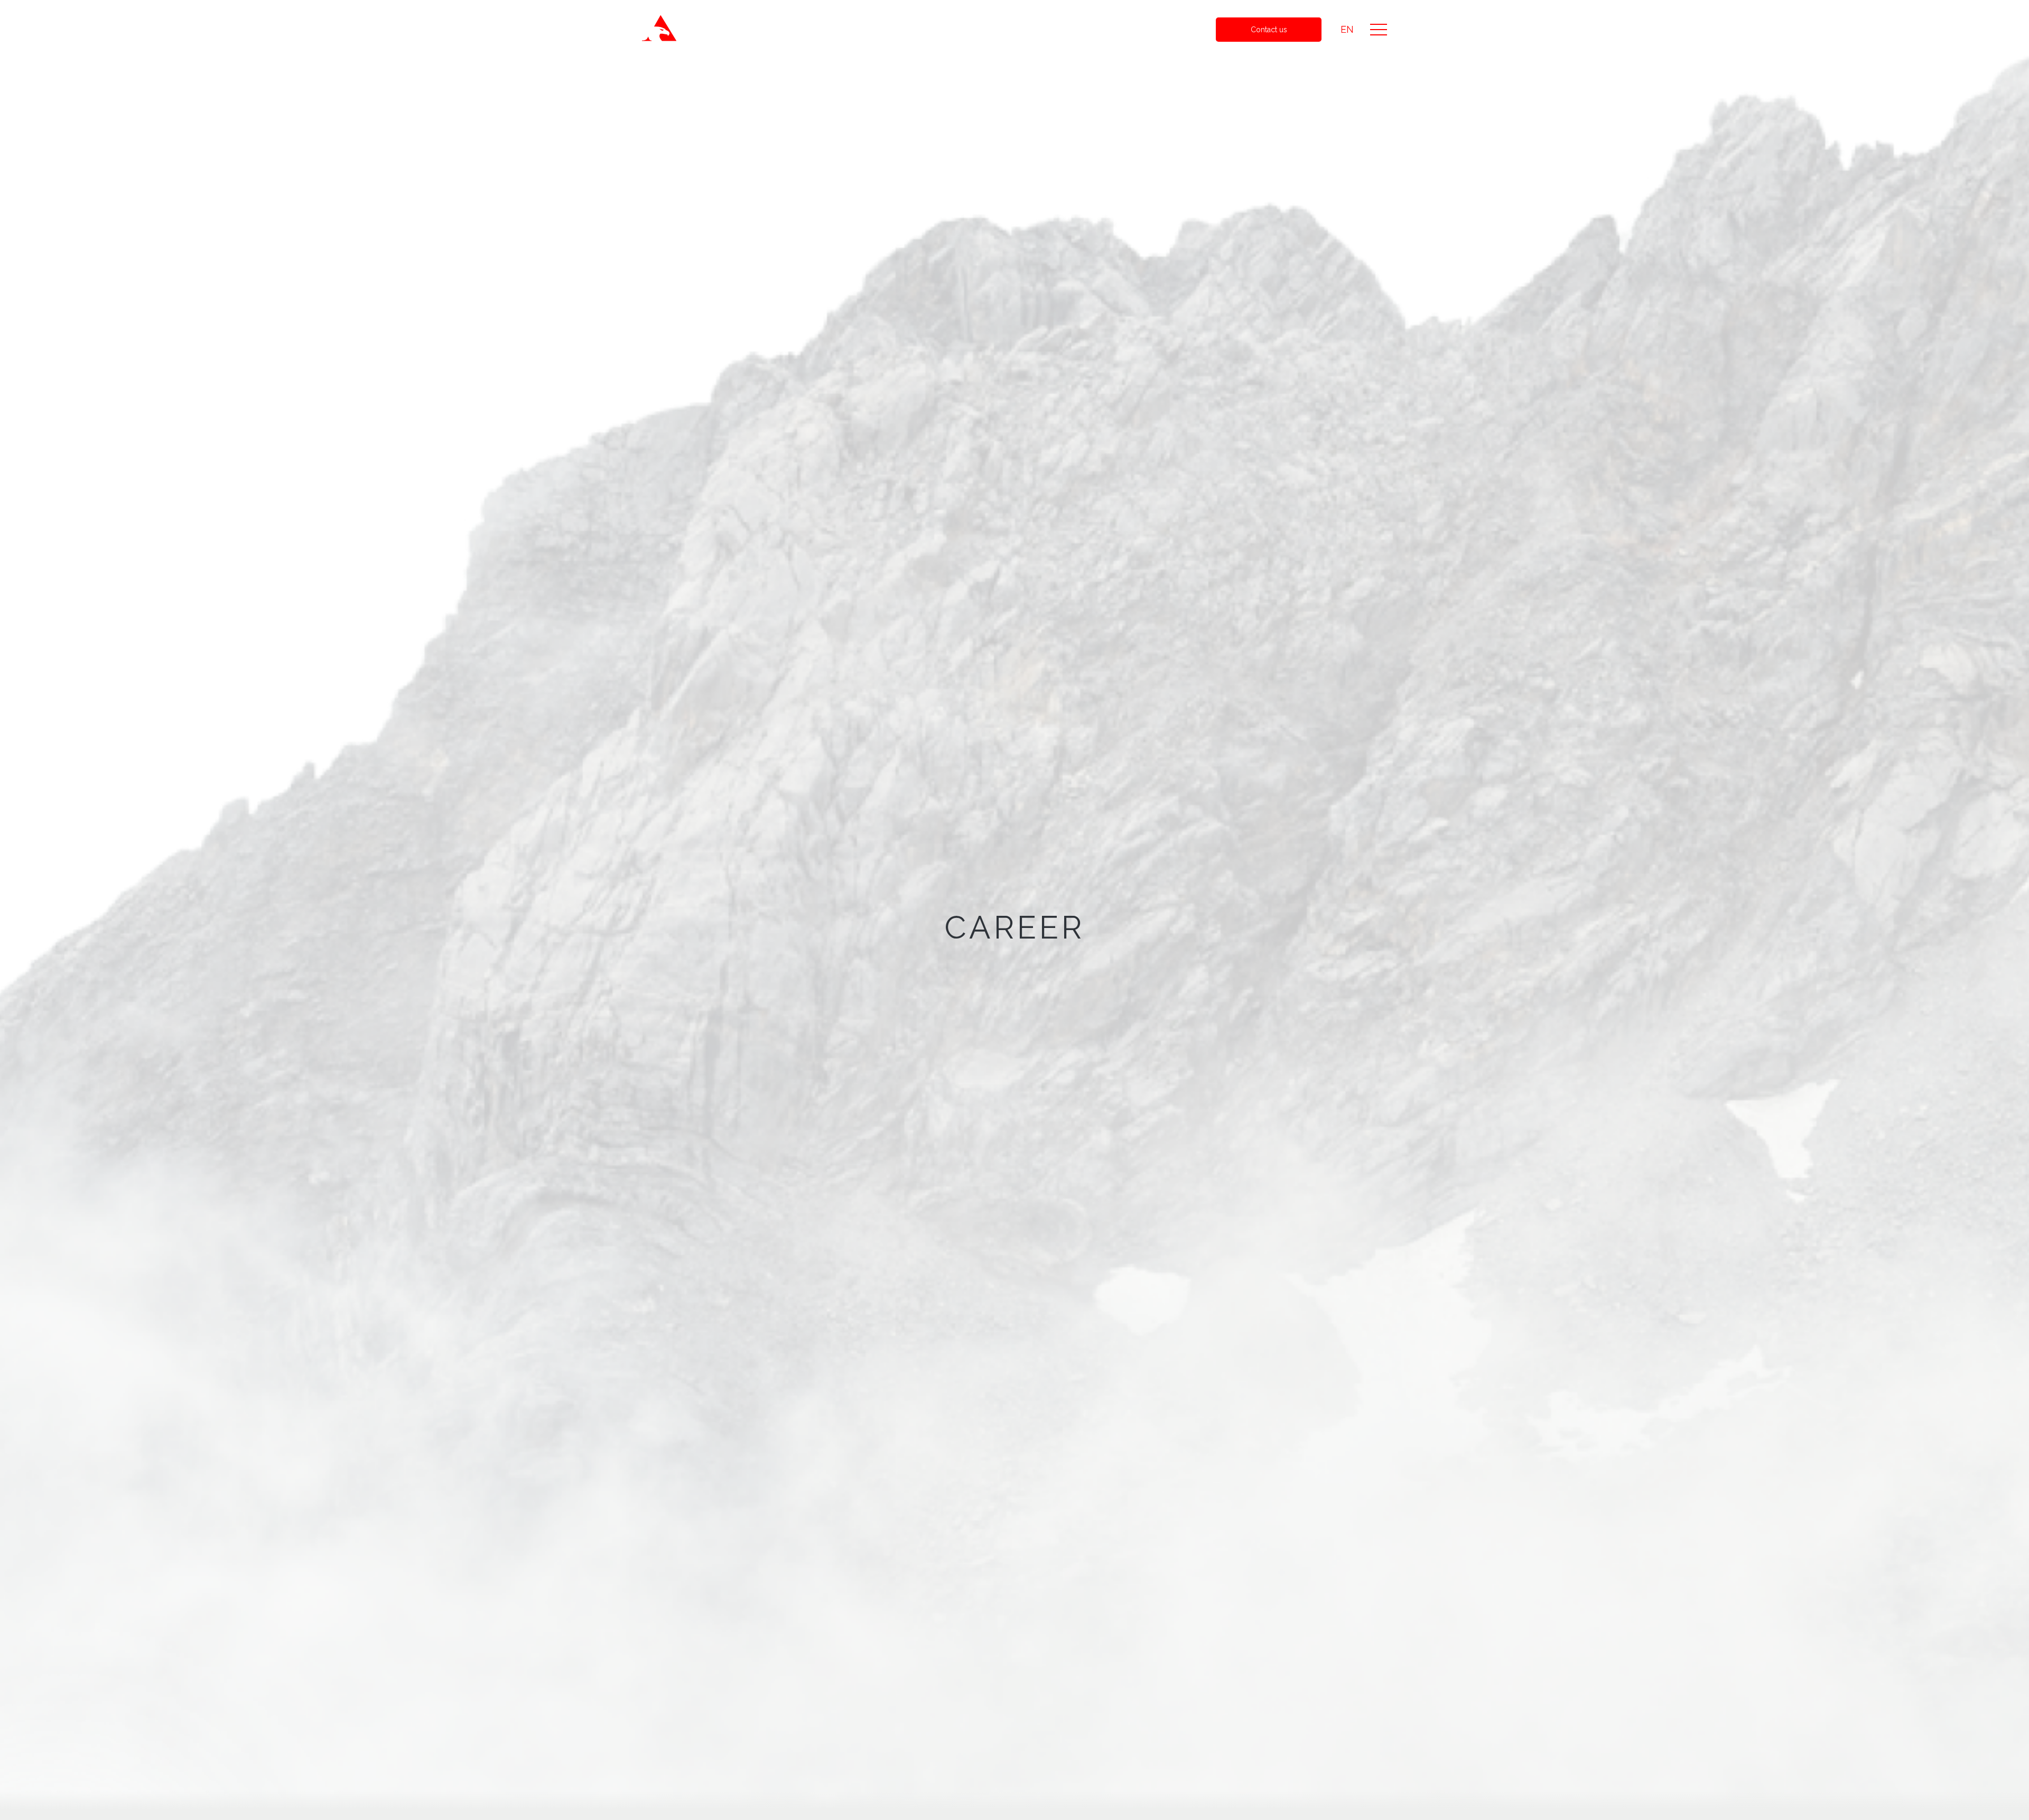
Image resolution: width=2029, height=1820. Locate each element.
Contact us (1269, 30)
